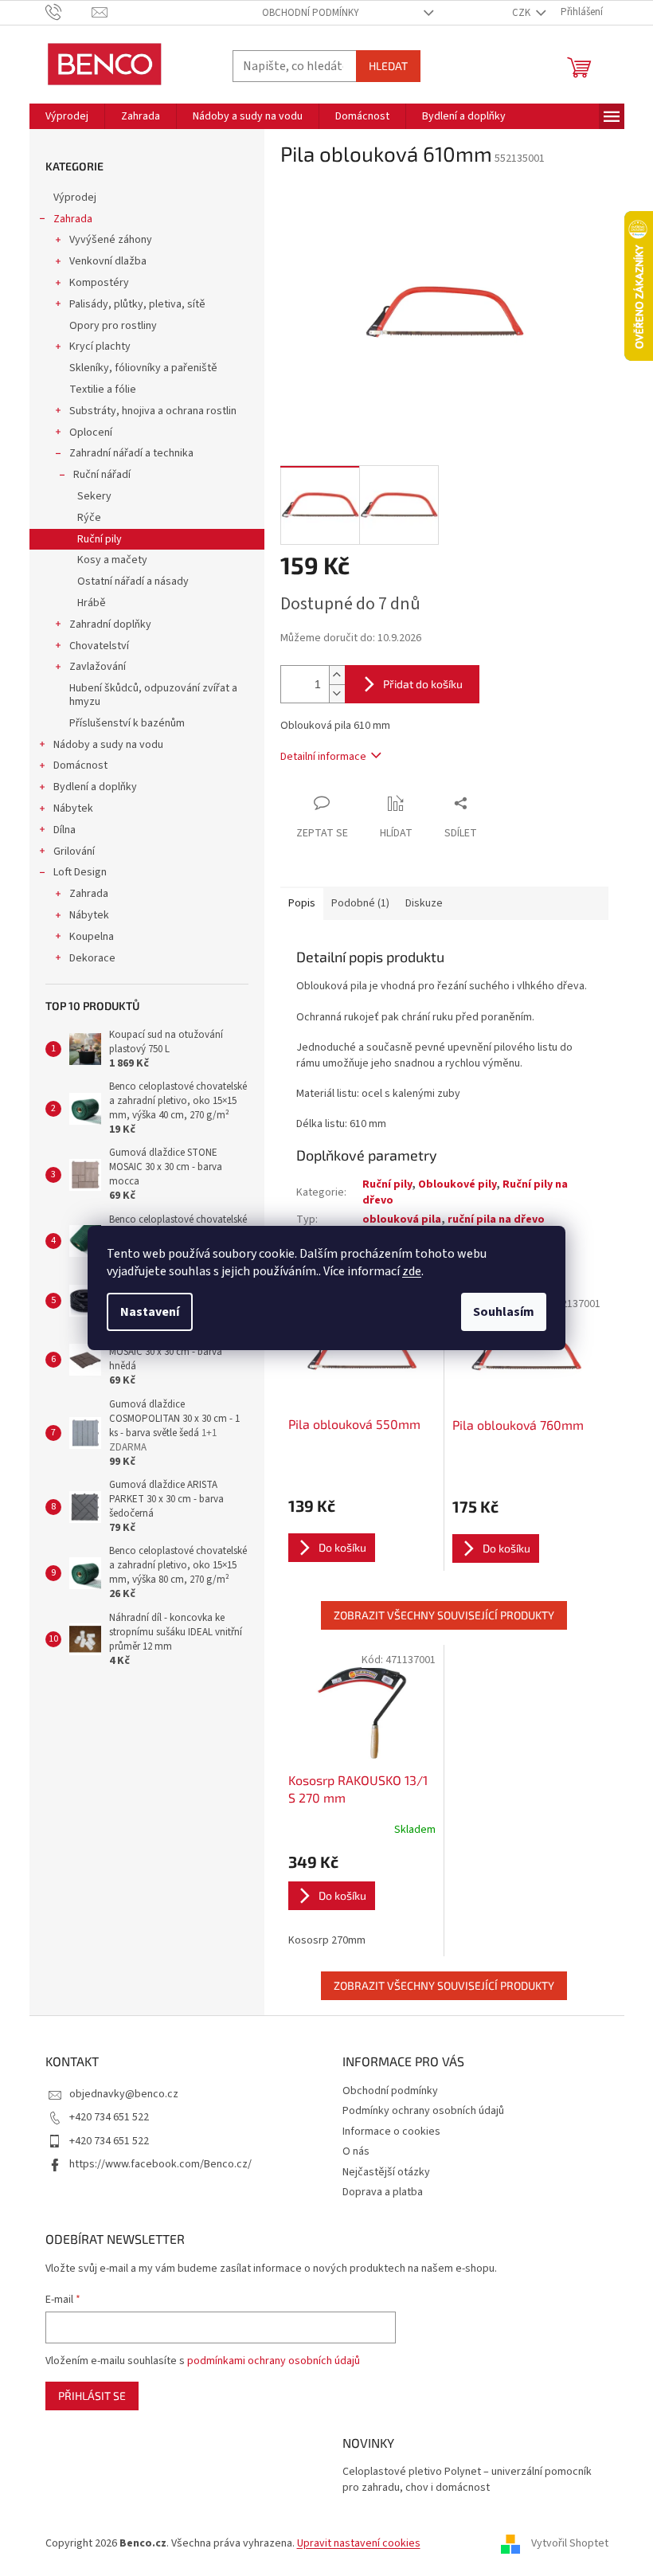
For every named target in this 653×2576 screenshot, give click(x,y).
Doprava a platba (383, 2192)
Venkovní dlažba (108, 261)
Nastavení (150, 1312)
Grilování (74, 851)
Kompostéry (99, 283)
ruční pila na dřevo (496, 1219)
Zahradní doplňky (110, 624)
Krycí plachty (100, 346)
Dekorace (92, 958)
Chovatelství (99, 646)
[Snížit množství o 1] (337, 693)
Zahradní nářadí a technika (131, 453)
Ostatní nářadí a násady (133, 581)
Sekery (94, 496)
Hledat (388, 66)
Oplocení (91, 433)
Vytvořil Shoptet (570, 2543)
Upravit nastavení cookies (359, 2543)
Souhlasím (504, 1312)
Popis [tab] (302, 903)
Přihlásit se (92, 2396)
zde (412, 1271)
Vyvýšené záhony (111, 240)
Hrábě (92, 603)
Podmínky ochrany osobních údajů (423, 2111)
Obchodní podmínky (311, 13)
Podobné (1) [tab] (360, 903)
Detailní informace (323, 757)
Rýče (89, 518)
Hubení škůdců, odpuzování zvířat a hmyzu (153, 695)
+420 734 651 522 (109, 2117)
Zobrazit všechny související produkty (444, 1615)
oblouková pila (402, 1219)
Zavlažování (98, 667)
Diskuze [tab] (424, 903)
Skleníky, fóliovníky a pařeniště (143, 368)
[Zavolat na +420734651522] (69, 12)
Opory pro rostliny (113, 326)
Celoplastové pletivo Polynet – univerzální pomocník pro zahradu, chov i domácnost (467, 2480)
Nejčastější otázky (386, 2172)
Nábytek (73, 808)
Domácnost (80, 765)
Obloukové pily (457, 1184)
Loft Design (80, 872)
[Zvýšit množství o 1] (337, 675)
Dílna (65, 830)
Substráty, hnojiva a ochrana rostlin (153, 411)
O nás (356, 2151)
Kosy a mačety (112, 560)
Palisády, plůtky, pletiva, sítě (137, 304)
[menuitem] (67, 116)
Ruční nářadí (102, 475)
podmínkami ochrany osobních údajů (274, 2361)
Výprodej (75, 198)
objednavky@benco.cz (124, 2094)
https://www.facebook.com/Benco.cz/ (160, 2164)
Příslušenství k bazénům (127, 723)
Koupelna (92, 937)
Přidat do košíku (423, 684)
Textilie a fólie (103, 390)
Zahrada (73, 219)
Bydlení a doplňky (95, 787)
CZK (522, 13)
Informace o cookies (391, 2132)
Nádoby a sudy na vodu (108, 745)
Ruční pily (100, 539)
